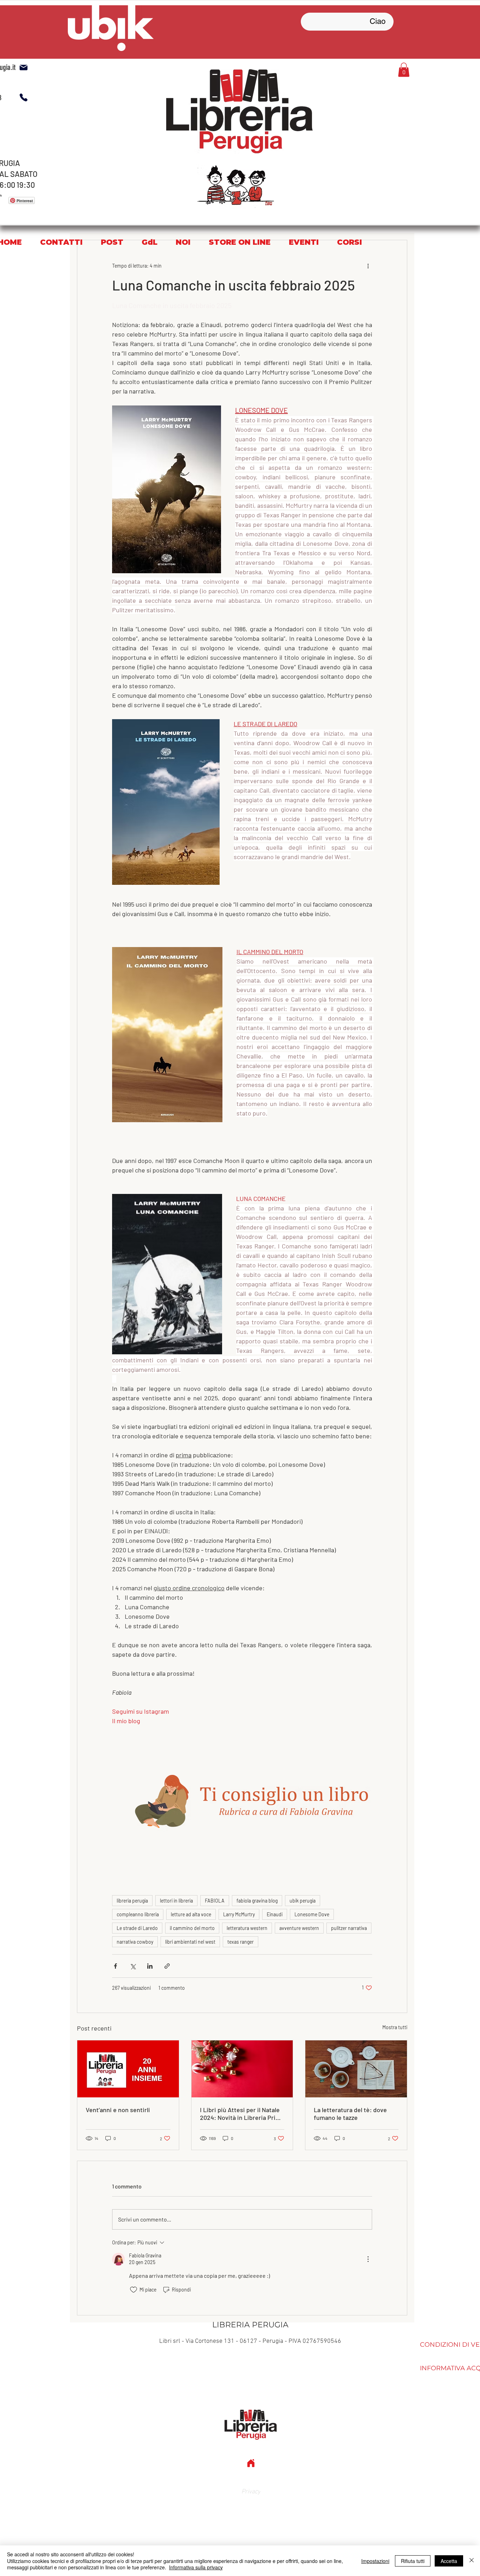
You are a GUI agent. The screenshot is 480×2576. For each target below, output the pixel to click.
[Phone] (24, 97)
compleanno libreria (138, 1914)
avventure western (299, 1928)
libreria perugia (132, 1901)
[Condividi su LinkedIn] (150, 1966)
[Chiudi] (472, 2561)
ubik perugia (303, 1901)
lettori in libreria (176, 1901)
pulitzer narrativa (349, 1928)
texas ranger (241, 1942)
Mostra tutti (395, 2027)
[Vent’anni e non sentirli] (128, 2069)
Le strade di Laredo (137, 1928)
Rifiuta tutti (413, 2561)
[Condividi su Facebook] (115, 1966)
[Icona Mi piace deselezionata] (134, 2290)
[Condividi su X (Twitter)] (133, 1966)
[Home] (251, 2463)
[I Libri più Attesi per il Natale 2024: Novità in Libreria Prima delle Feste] (242, 2069)
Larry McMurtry (239, 1914)
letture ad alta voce (191, 1914)
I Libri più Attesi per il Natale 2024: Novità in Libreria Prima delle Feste (242, 2114)
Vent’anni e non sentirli (118, 2110)
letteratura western (247, 1928)
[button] (404, 70)
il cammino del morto (192, 1928)
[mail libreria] (24, 68)
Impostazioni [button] (375, 2561)
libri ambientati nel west (190, 1942)
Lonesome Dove (312, 1914)
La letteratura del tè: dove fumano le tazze (350, 2114)
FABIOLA (215, 1901)
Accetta (449, 2561)
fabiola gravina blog (257, 1901)
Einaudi (275, 1914)
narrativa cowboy (135, 1942)
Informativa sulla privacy (196, 2567)
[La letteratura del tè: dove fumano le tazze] (356, 2069)
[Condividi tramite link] (167, 1966)
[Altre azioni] (368, 266)
